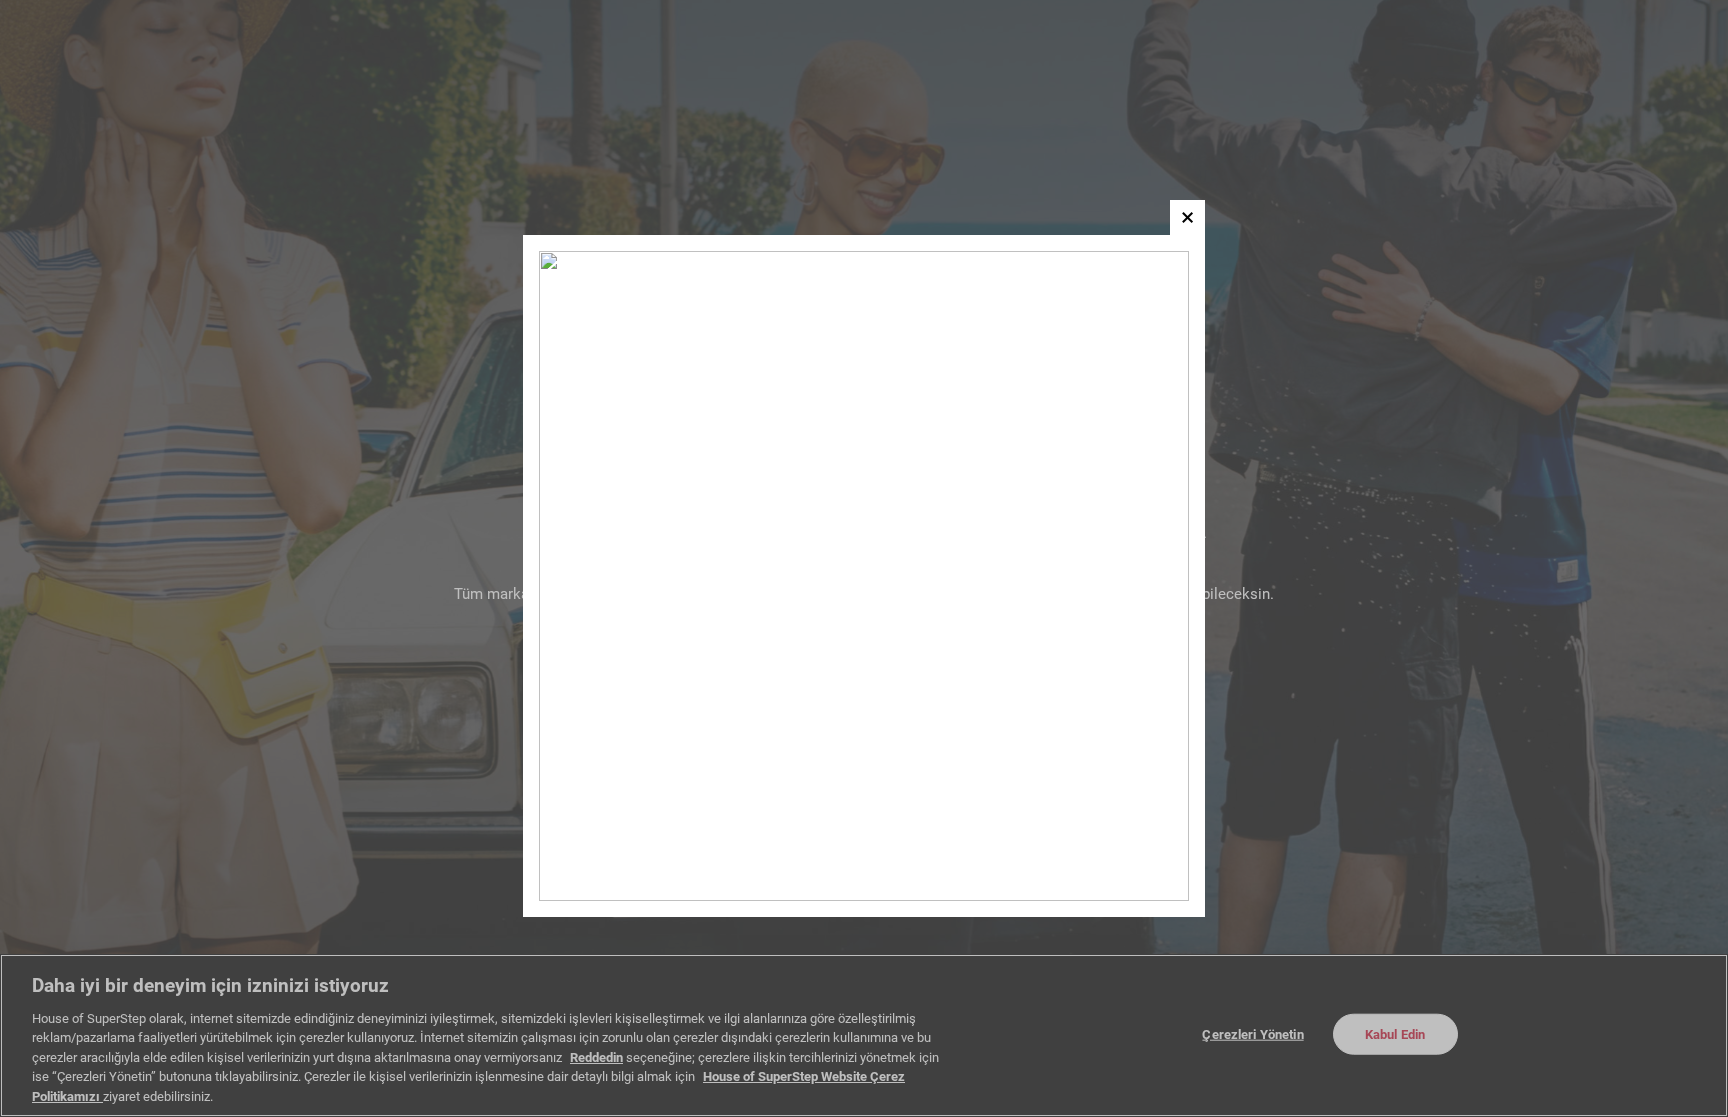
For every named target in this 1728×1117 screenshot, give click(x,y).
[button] (1187, 217)
